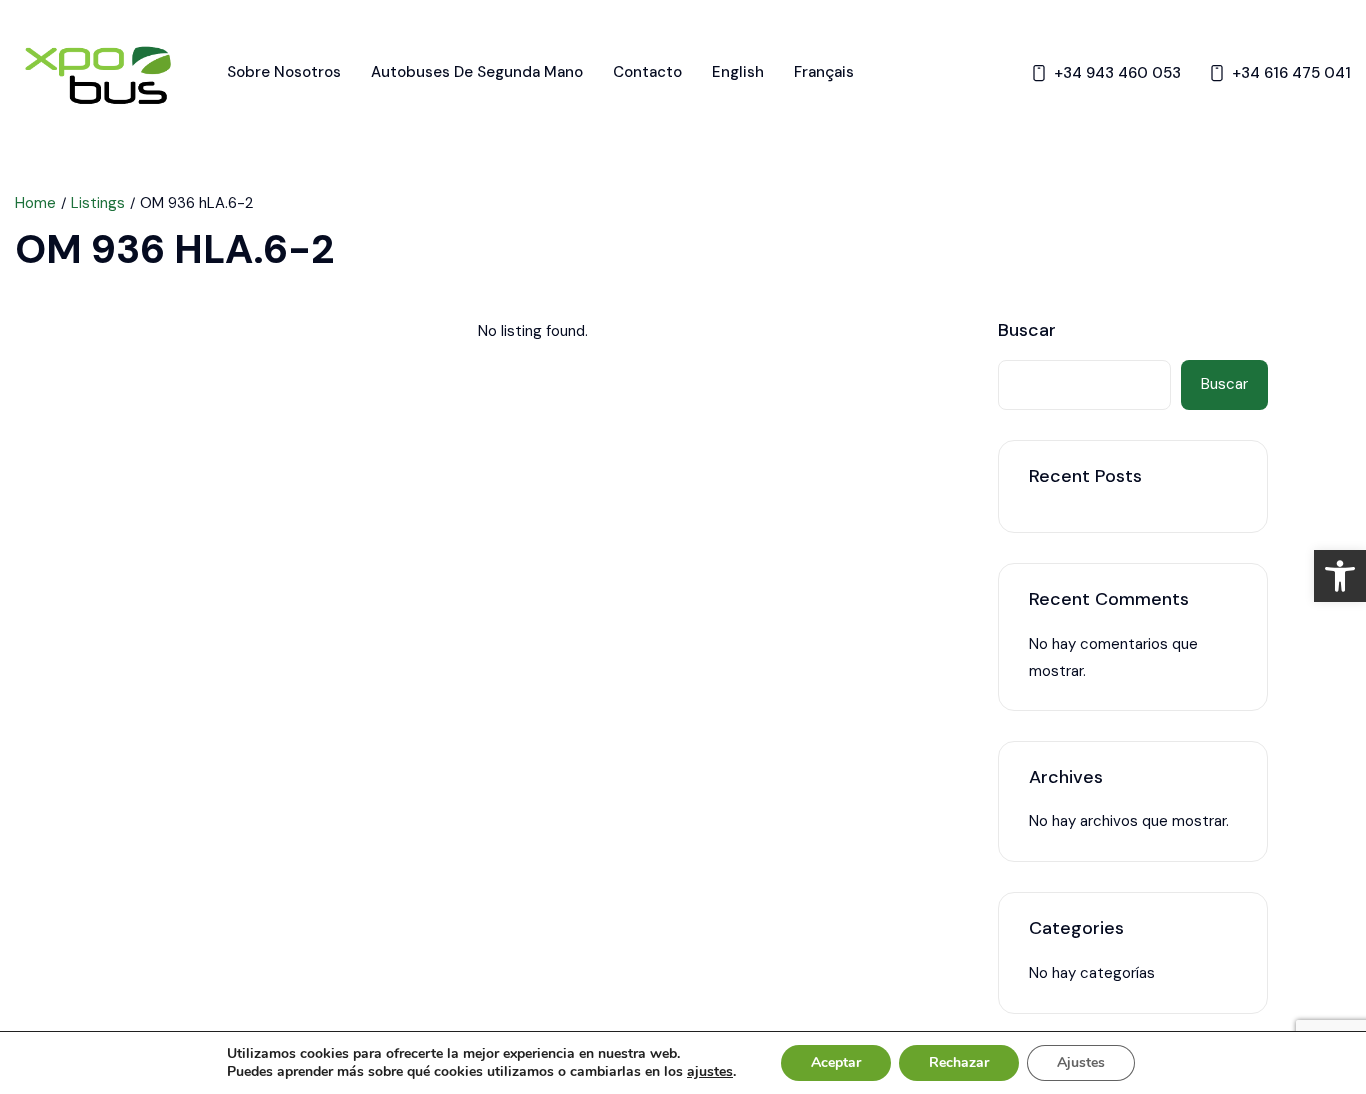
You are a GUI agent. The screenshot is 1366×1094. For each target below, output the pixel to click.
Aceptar (836, 1062)
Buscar (1027, 331)
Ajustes (1081, 1062)
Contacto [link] (647, 72)
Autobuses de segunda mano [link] (477, 72)
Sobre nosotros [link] (284, 72)
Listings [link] (98, 203)
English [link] (738, 72)
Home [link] (35, 203)
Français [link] (824, 72)
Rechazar (959, 1062)
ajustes (710, 1072)
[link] (1340, 576)
